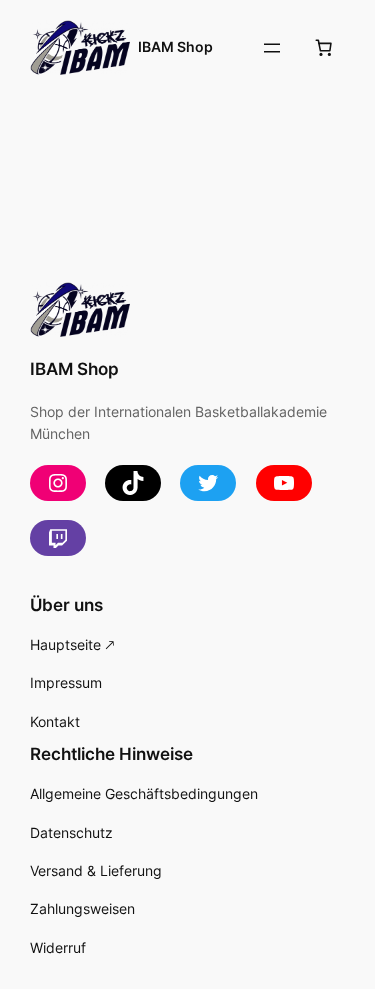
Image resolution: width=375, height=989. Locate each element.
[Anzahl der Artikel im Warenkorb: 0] (324, 48)
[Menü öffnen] (272, 48)
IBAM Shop (175, 46)
